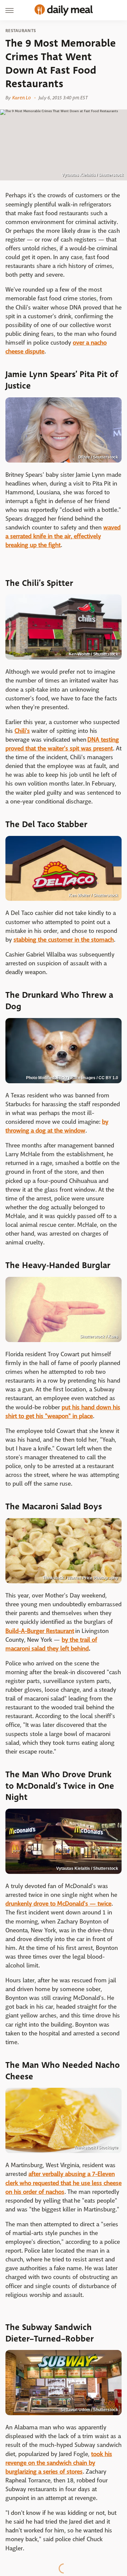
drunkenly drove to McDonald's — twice (58, 1904)
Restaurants (21, 31)
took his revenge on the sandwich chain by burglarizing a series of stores (59, 2463)
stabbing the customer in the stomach (64, 940)
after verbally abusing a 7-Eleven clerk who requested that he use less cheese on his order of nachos (63, 2183)
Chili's (22, 731)
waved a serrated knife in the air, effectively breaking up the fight (63, 536)
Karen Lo (22, 98)
